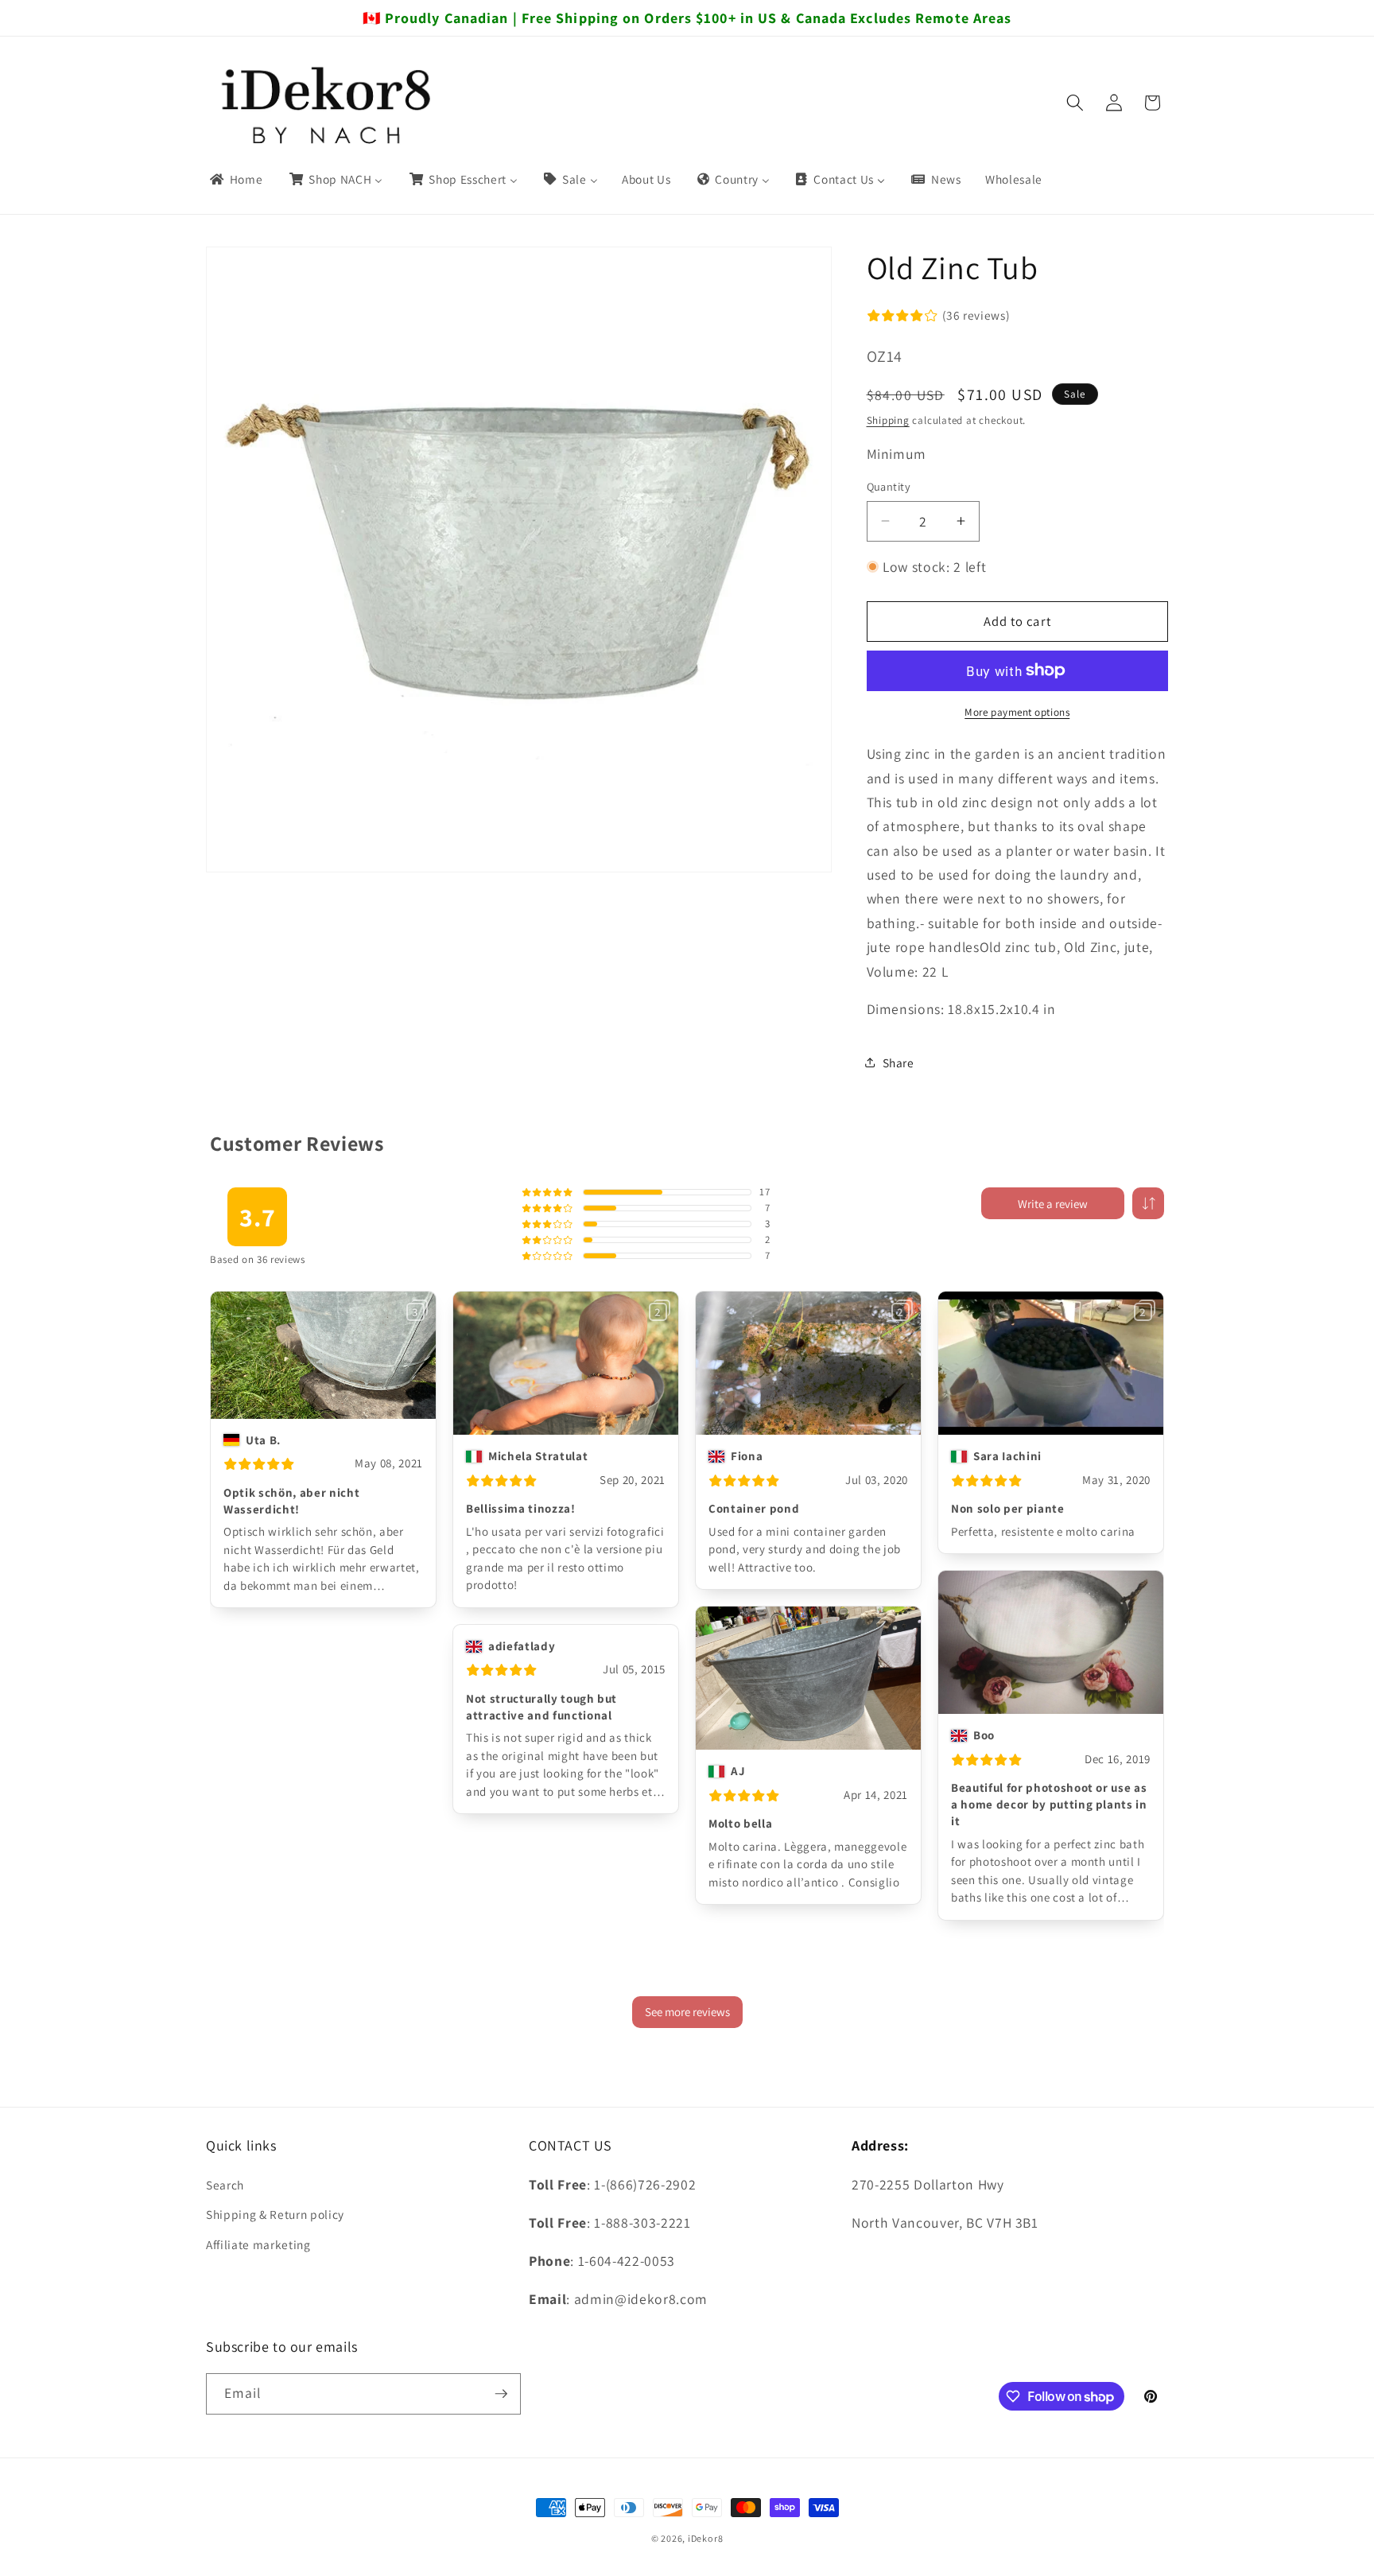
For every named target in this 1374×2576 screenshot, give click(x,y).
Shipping (888, 420)
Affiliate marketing (258, 2244)
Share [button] (899, 1063)
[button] (1075, 103)
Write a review (1053, 1204)
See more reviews (687, 2012)
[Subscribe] (501, 2394)
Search (225, 2184)
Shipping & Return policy (275, 2214)
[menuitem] (235, 180)
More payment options (1017, 712)
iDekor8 (705, 2538)
